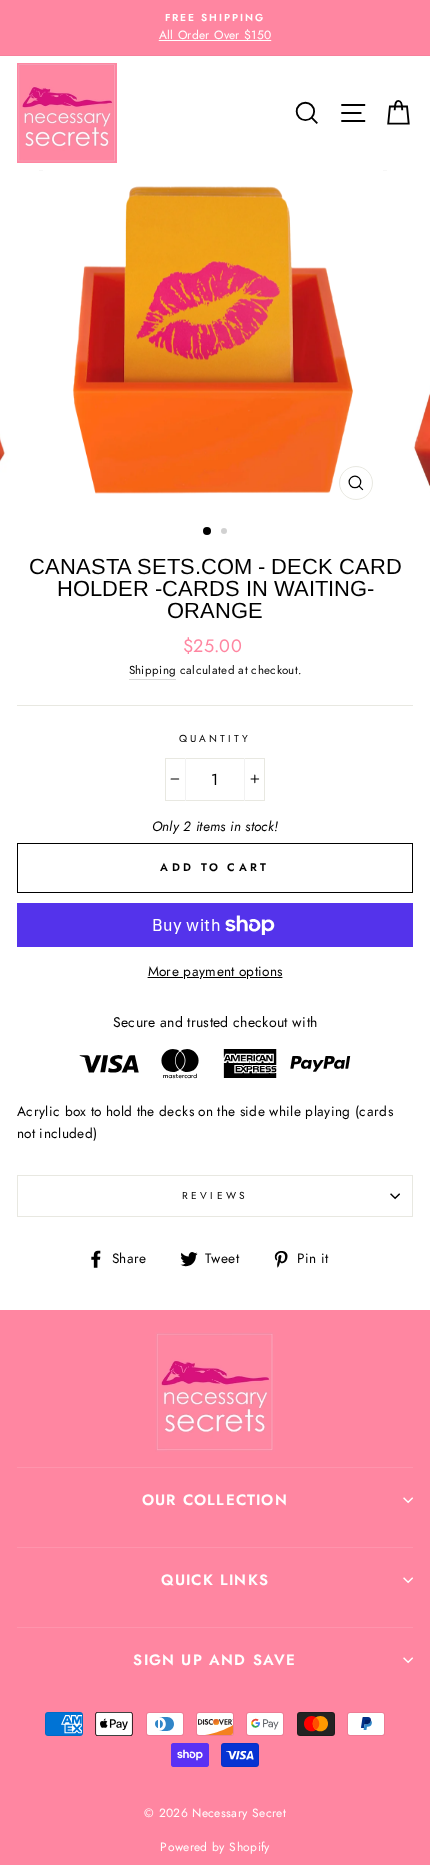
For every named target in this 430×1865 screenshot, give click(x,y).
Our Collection (215, 1500)
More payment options (215, 971)
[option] (215, 28)
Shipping (153, 670)
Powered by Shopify (214, 1847)
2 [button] (226, 533)
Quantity (215, 738)
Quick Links (215, 1580)
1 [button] (208, 532)
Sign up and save (214, 1660)
